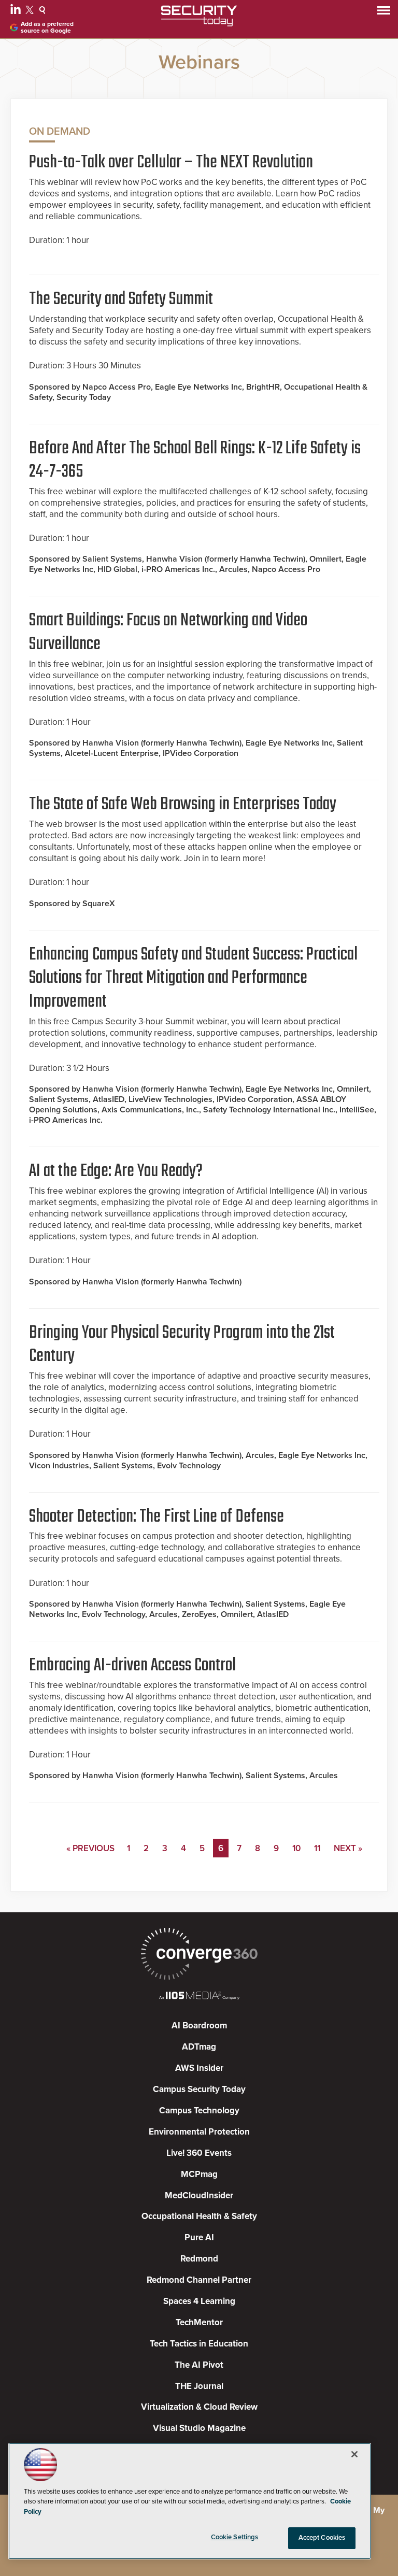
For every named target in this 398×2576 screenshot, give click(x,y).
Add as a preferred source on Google (47, 27)
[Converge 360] (199, 1955)
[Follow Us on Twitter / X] (31, 11)
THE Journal (199, 2386)
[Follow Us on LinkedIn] (17, 11)
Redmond (199, 2259)
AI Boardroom (199, 2026)
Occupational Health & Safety (199, 2216)
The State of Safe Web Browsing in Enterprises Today (183, 805)
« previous (90, 1848)
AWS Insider (199, 2068)
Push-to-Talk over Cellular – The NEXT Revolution (171, 163)
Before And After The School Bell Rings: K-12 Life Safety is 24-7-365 (195, 461)
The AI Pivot (199, 2365)
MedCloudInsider (199, 2195)
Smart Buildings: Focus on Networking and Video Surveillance (168, 633)
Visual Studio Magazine (199, 2428)
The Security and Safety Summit (121, 299)
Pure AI (199, 2237)
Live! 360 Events (199, 2153)
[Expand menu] (384, 13)
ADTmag (199, 2047)
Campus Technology (199, 2110)
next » (348, 1848)
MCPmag (199, 2174)
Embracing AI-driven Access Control (132, 1666)
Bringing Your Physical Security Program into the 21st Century (182, 1345)
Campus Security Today (199, 2089)
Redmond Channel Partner (199, 2280)
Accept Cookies (322, 2538)
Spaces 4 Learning (199, 2301)
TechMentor (199, 2322)
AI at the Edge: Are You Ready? (116, 1171)
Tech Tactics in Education (199, 2344)
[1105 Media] (199, 1997)
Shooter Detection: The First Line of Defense (157, 1517)
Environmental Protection (199, 2132)
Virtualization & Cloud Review (199, 2407)
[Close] (354, 2454)
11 (317, 1848)
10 (296, 1848)
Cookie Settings (235, 2537)
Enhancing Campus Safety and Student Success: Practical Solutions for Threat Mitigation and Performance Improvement (193, 978)
